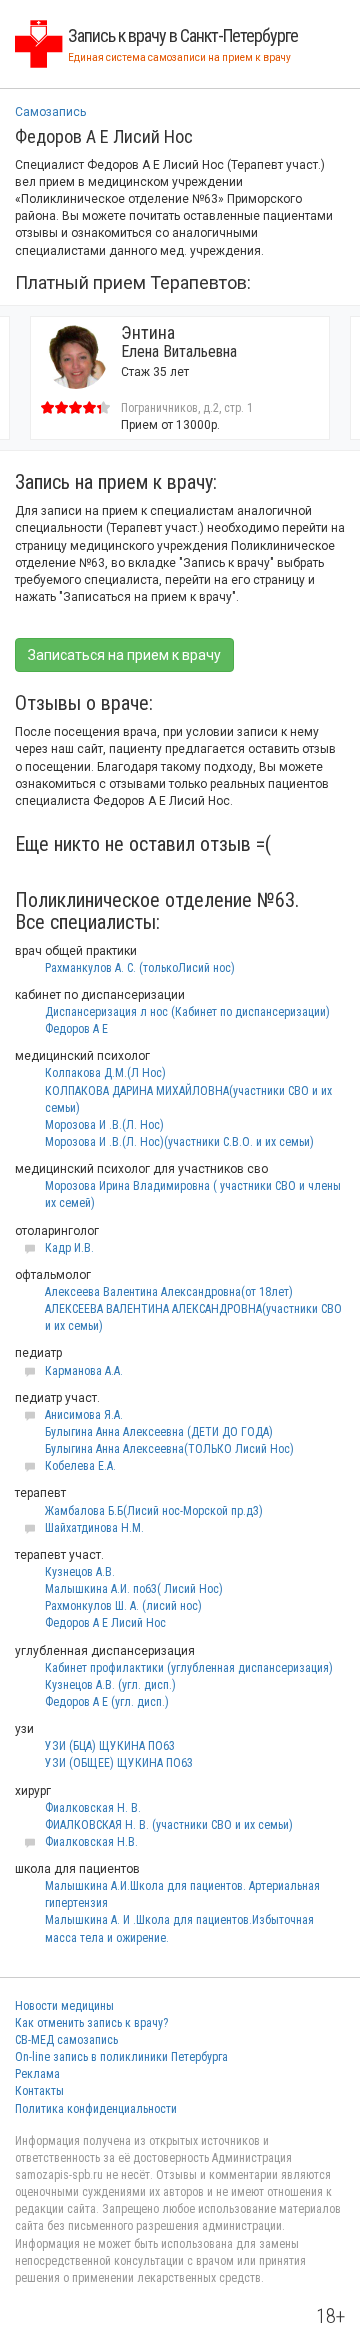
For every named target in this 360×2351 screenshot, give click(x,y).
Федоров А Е (76, 1029)
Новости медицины (64, 2006)
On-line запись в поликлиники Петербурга (121, 2057)
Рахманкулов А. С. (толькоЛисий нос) (140, 968)
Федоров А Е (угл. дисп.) (107, 1702)
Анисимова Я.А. (84, 1415)
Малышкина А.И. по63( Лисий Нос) (134, 1589)
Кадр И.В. (69, 1248)
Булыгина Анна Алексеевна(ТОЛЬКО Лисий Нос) (169, 1449)
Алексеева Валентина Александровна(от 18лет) (169, 1292)
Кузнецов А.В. (80, 1572)
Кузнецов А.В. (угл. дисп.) (110, 1685)
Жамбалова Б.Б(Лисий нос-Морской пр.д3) (154, 1511)
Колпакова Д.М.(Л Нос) (105, 1073)
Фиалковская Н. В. (93, 1808)
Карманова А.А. (84, 1371)
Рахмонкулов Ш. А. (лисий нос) (123, 1606)
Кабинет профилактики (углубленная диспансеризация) (189, 1668)
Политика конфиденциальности (96, 2109)
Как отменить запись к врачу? (91, 2023)
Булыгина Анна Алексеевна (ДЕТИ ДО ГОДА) (159, 1432)
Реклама (37, 2074)
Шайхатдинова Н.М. (94, 1528)
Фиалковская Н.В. (91, 1842)
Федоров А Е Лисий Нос (105, 1623)
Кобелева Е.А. (80, 1466)
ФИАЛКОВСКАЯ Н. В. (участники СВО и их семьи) (169, 1825)
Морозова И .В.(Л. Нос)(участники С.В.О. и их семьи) (179, 1142)
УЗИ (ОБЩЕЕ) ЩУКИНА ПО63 (119, 1763)
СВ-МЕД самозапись (66, 2040)
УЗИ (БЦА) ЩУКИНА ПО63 (110, 1746)
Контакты (39, 2091)
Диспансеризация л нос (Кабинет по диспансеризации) (187, 1012)
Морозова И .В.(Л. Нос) (104, 1125)
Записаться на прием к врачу (124, 655)
